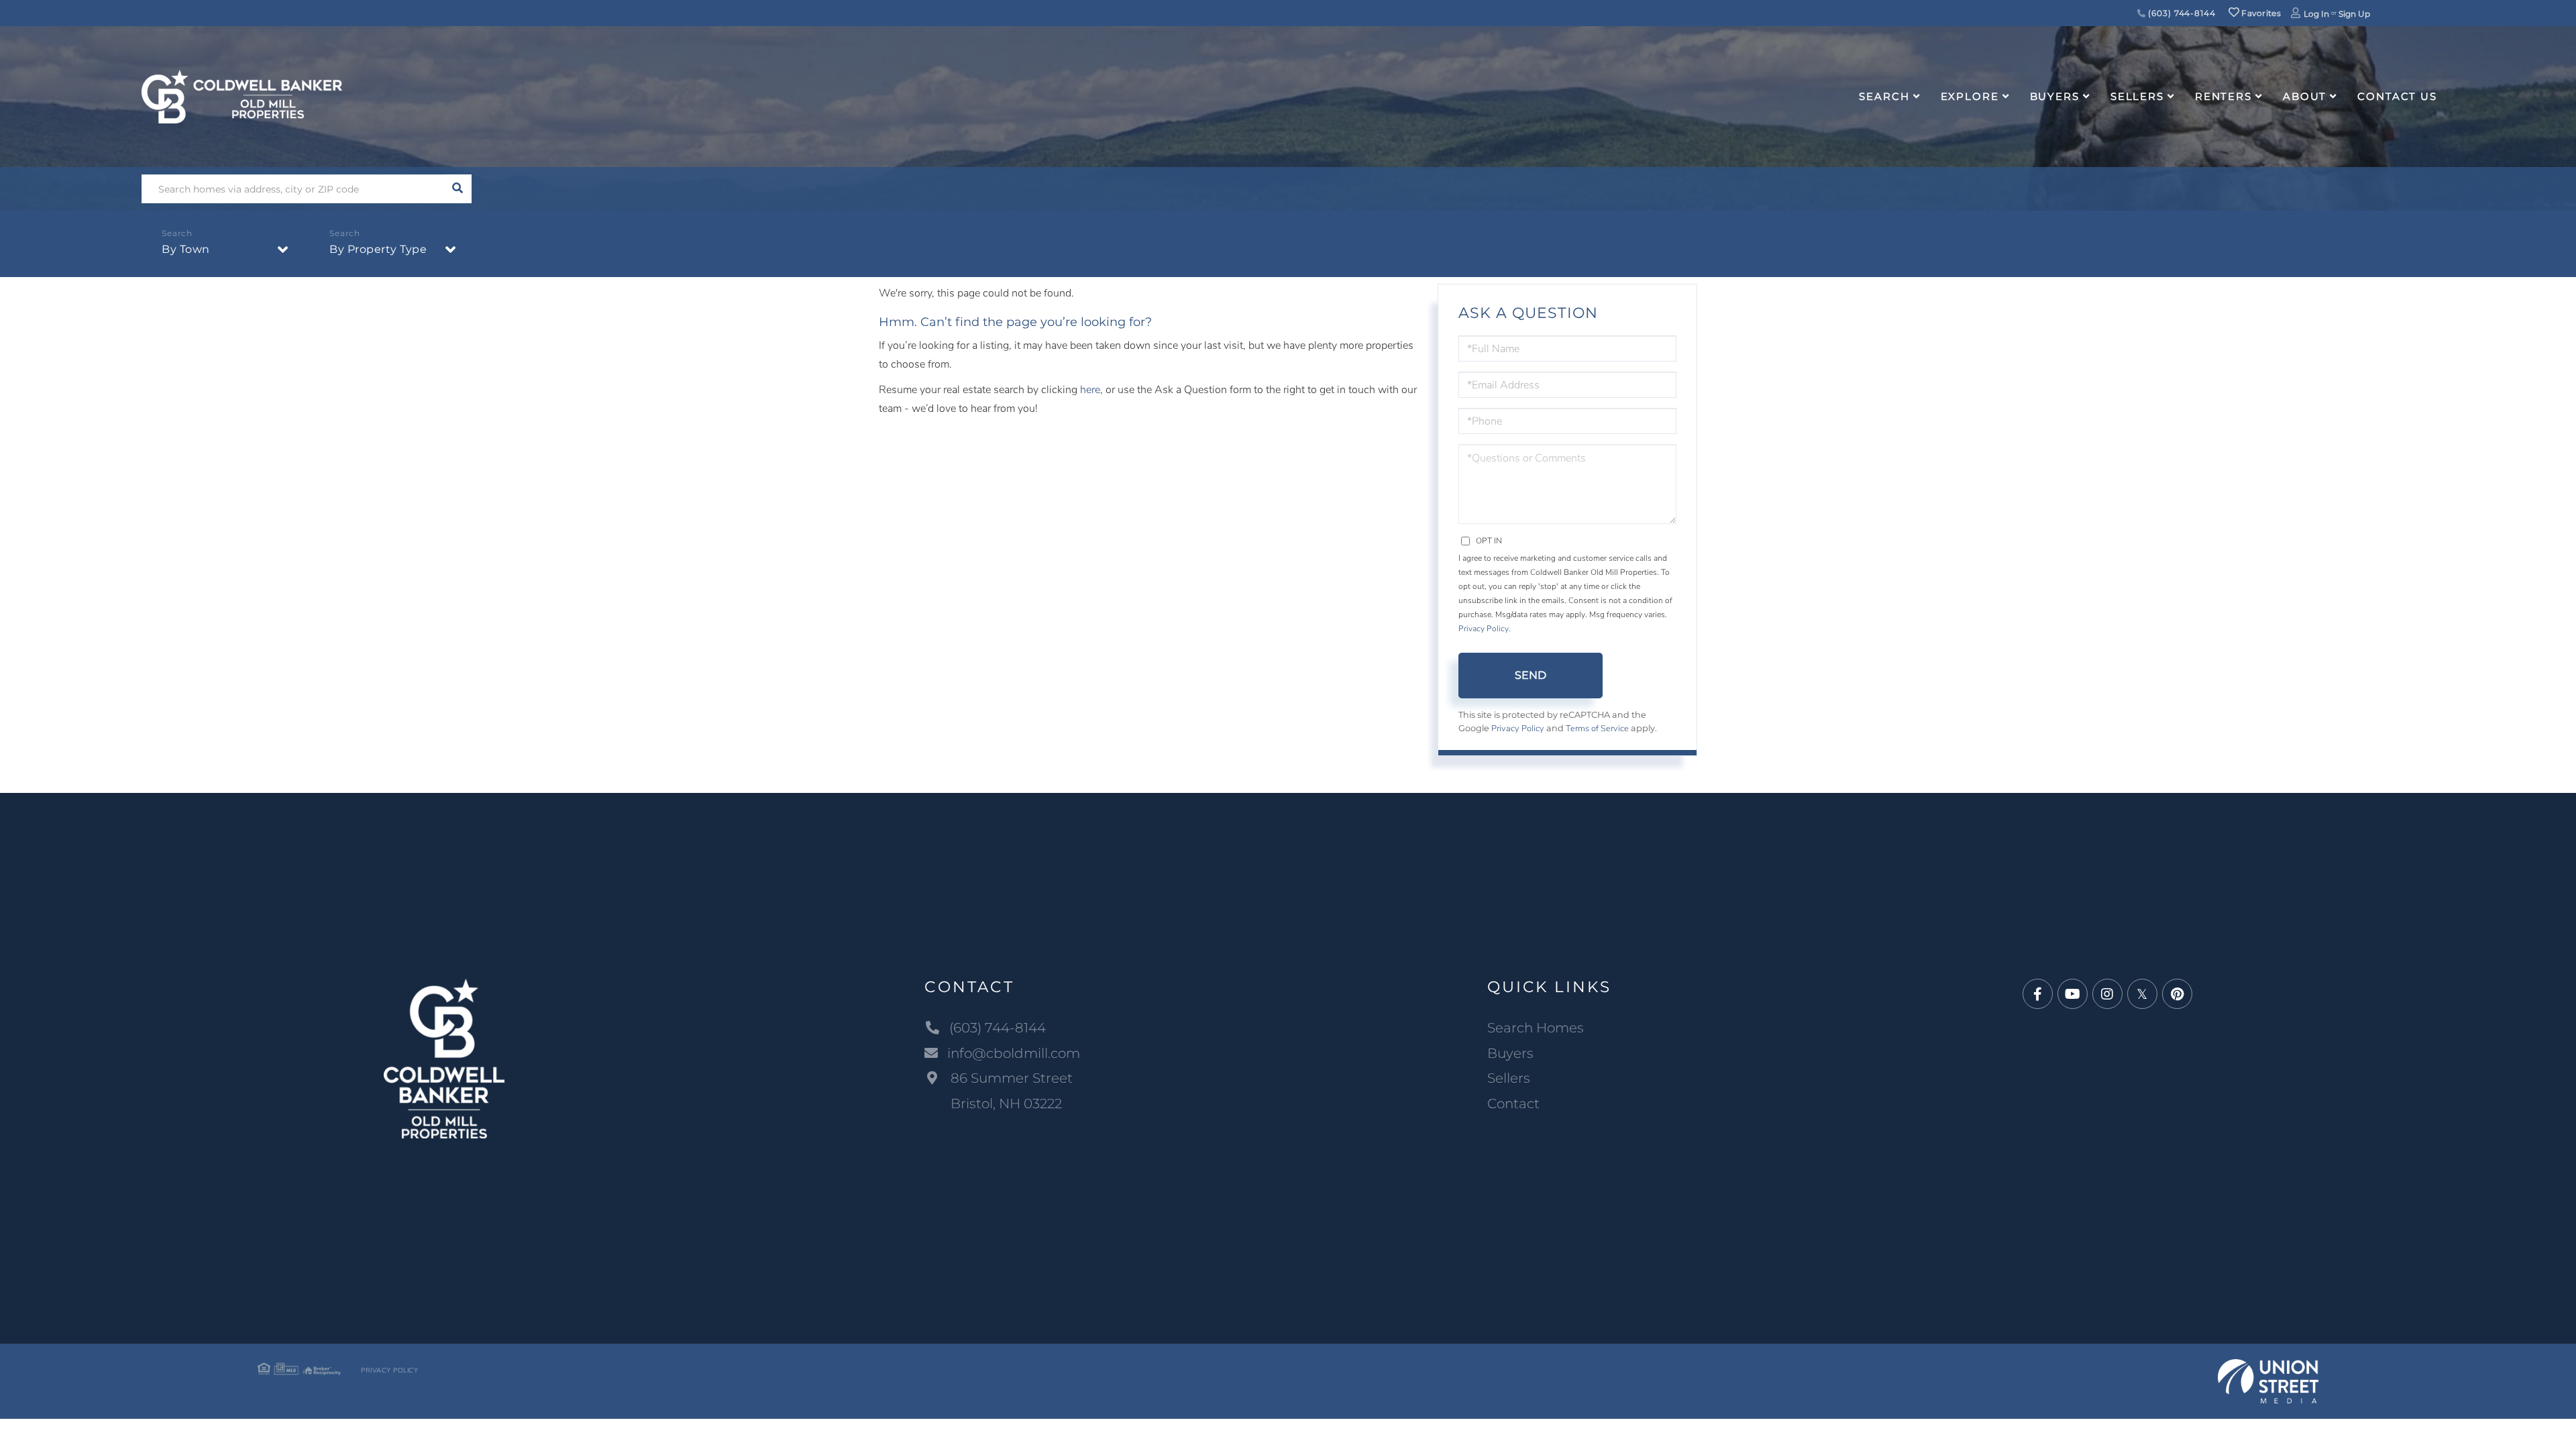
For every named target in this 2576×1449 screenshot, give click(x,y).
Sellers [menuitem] (2137, 96)
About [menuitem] (2305, 96)
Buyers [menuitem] (2055, 96)
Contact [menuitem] (1513, 1104)
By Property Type (378, 249)
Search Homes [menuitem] (1536, 1028)
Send (1531, 675)
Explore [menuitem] (1970, 96)
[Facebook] (2038, 995)
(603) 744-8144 (2181, 13)
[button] (457, 189)
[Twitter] (2142, 995)
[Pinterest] (2177, 995)
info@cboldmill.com (1014, 1053)
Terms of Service (1597, 729)
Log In (2316, 14)
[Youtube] (2073, 995)
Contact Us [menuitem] (2397, 96)
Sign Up (2354, 14)
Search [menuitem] (1884, 96)
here (1090, 390)
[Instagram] (2107, 995)
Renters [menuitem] (2223, 96)
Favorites (2260, 13)
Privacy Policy (1484, 629)
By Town (186, 249)
